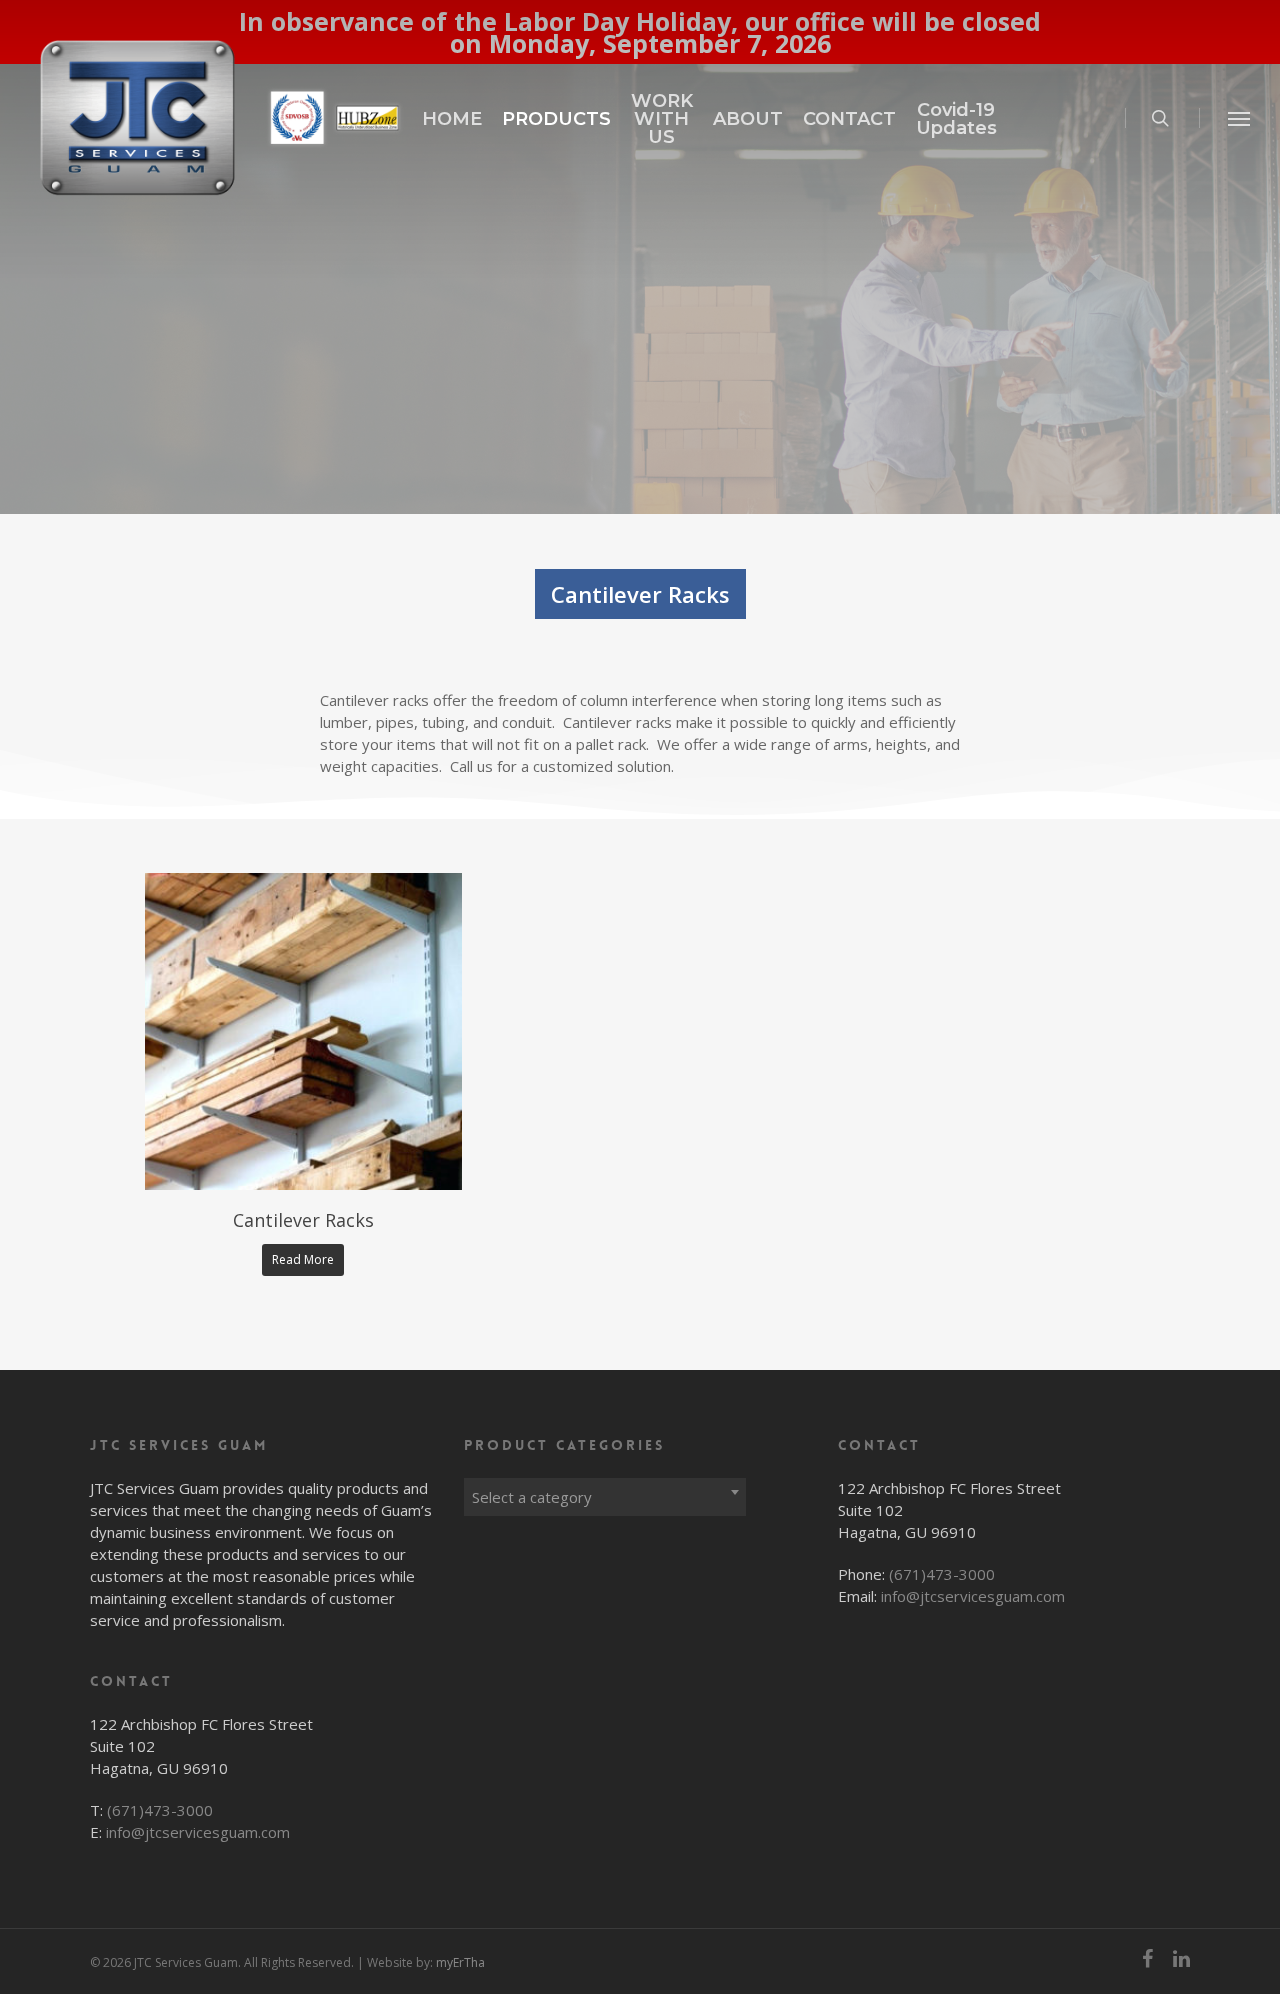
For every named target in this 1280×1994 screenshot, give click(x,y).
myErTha (460, 1962)
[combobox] (605, 1492)
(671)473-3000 (160, 1810)
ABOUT (748, 119)
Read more (303, 1259)
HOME (452, 119)
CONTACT (849, 119)
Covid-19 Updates (956, 119)
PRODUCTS (556, 119)
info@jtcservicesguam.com (198, 1832)
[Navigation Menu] (1240, 118)
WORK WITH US (662, 119)
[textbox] (605, 1497)
